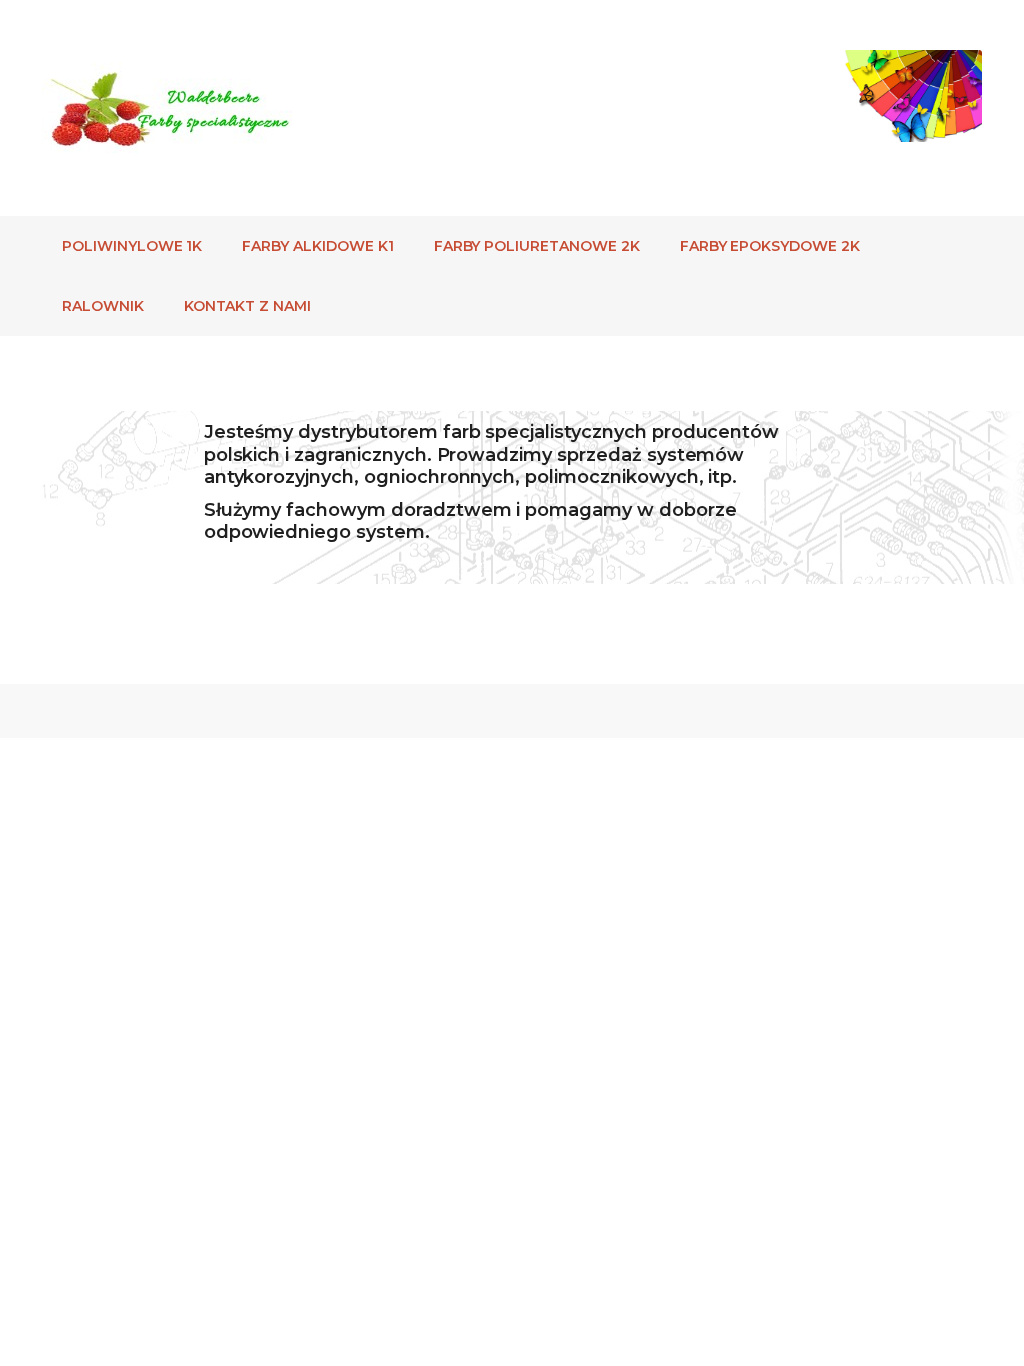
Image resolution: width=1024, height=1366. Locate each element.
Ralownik (103, 306)
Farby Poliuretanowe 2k (537, 246)
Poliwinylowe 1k (132, 246)
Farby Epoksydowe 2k (770, 246)
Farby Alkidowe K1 (317, 246)
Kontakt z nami (247, 306)
